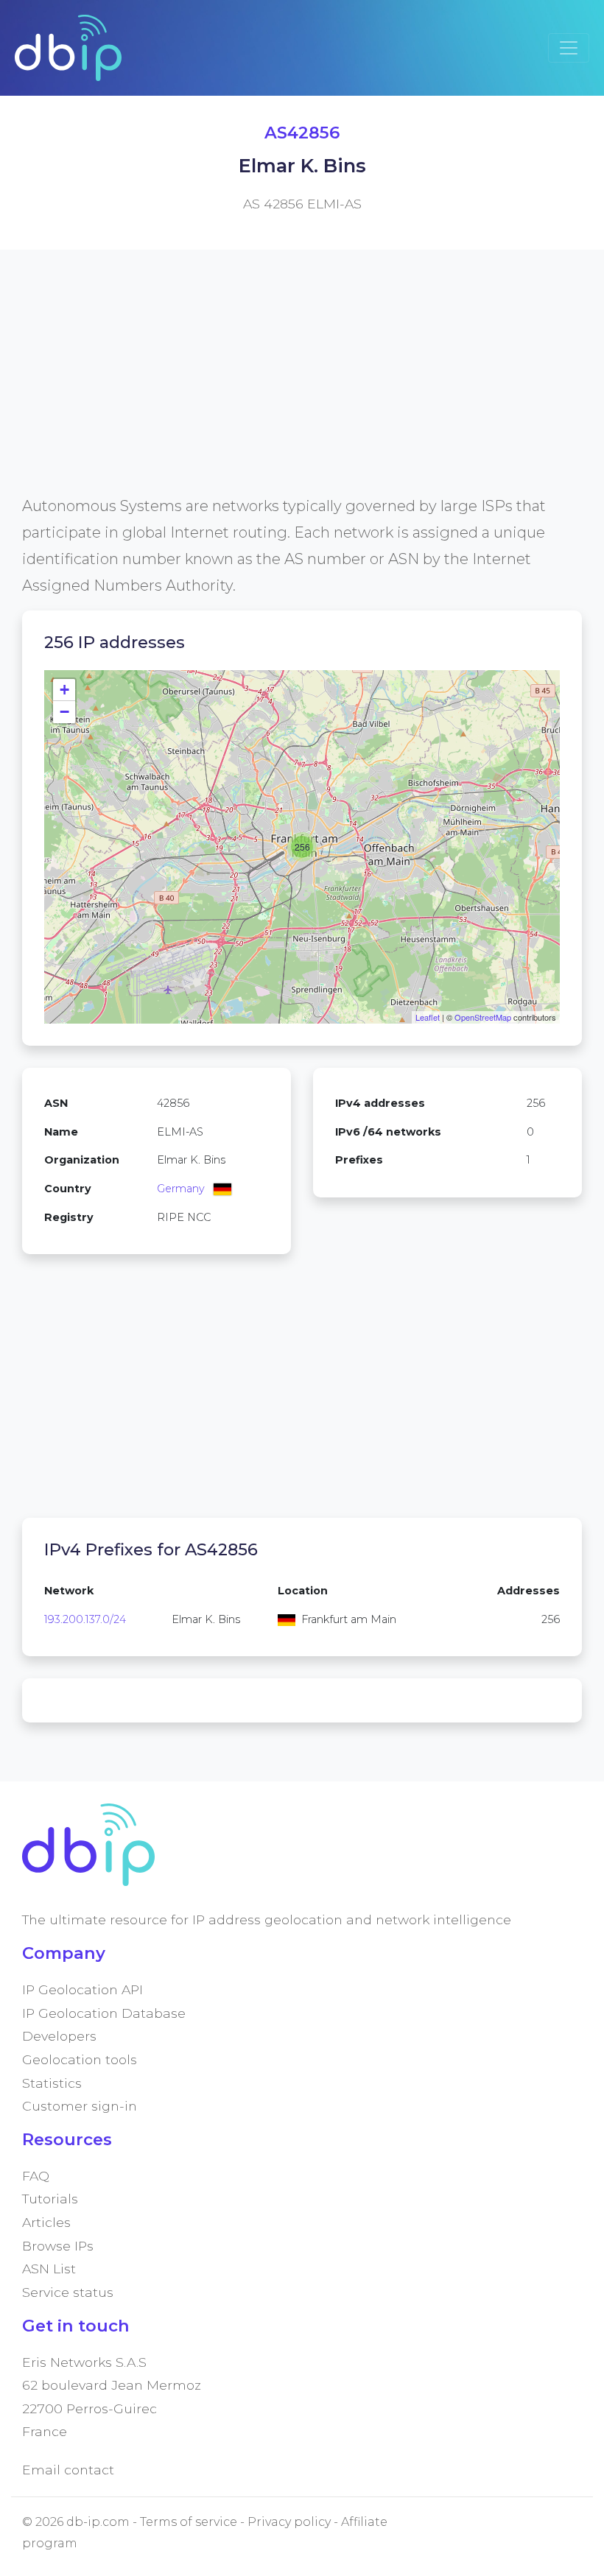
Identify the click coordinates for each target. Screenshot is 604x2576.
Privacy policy (289, 2522)
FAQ (36, 2176)
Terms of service (189, 2522)
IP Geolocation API (82, 1989)
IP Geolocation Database (104, 2013)
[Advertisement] (302, 390)
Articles (46, 2222)
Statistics (52, 2083)
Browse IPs (58, 2246)
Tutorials (50, 2199)
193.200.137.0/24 (85, 1619)
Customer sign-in (80, 2106)
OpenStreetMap (483, 1017)
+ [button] (64, 690)
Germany (181, 1189)
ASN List (49, 2269)
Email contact (68, 2470)
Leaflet (428, 1017)
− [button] (64, 712)
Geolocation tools (80, 2059)
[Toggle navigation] (569, 48)
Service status (68, 2292)
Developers (59, 2036)
